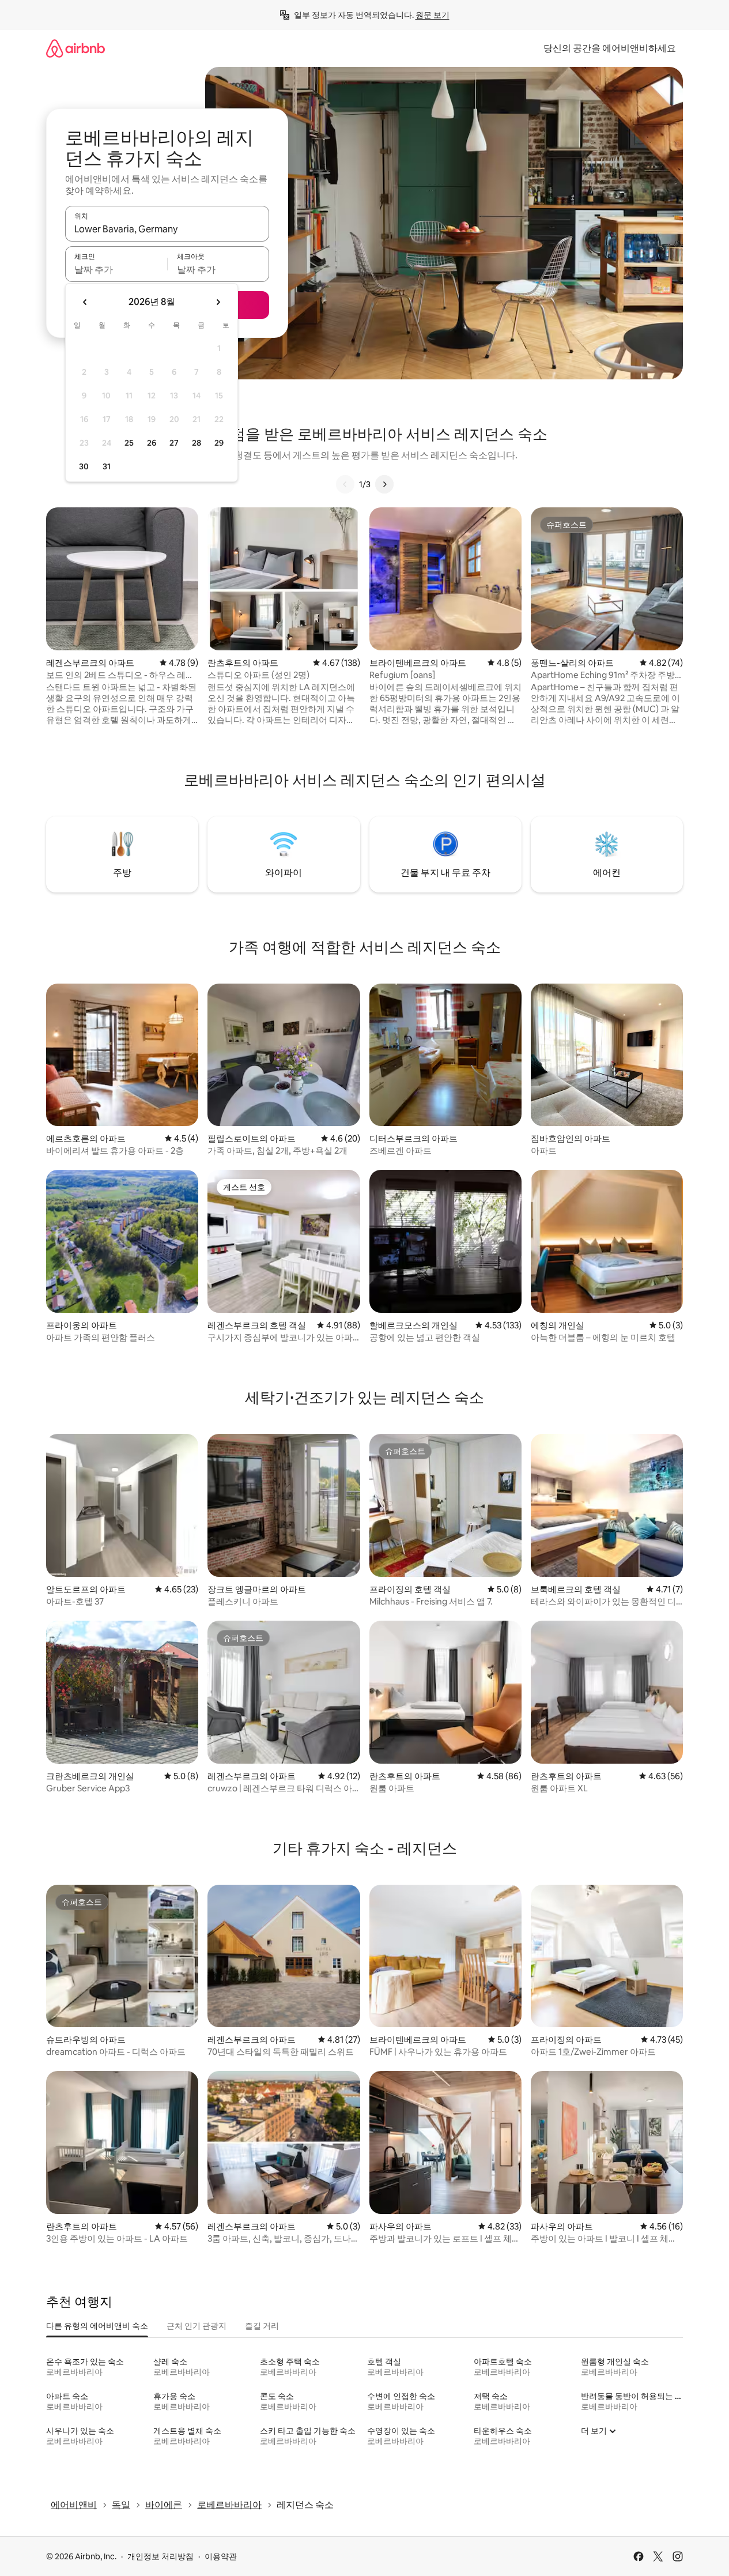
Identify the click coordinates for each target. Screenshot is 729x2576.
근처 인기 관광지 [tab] (197, 2326)
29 (219, 443)
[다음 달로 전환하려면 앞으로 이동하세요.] (218, 302)
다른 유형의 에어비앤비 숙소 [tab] (97, 2326)
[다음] (384, 484)
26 (152, 443)
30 (84, 466)
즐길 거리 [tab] (262, 2326)
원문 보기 (433, 15)
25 (129, 443)
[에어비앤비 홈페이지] (75, 48)
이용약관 (221, 2556)
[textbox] (116, 269)
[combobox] (167, 229)
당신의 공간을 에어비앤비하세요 (610, 48)
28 (197, 443)
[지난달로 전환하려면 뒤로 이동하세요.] (85, 302)
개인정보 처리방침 (160, 2556)
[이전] (345, 484)
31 (107, 466)
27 (174, 443)
